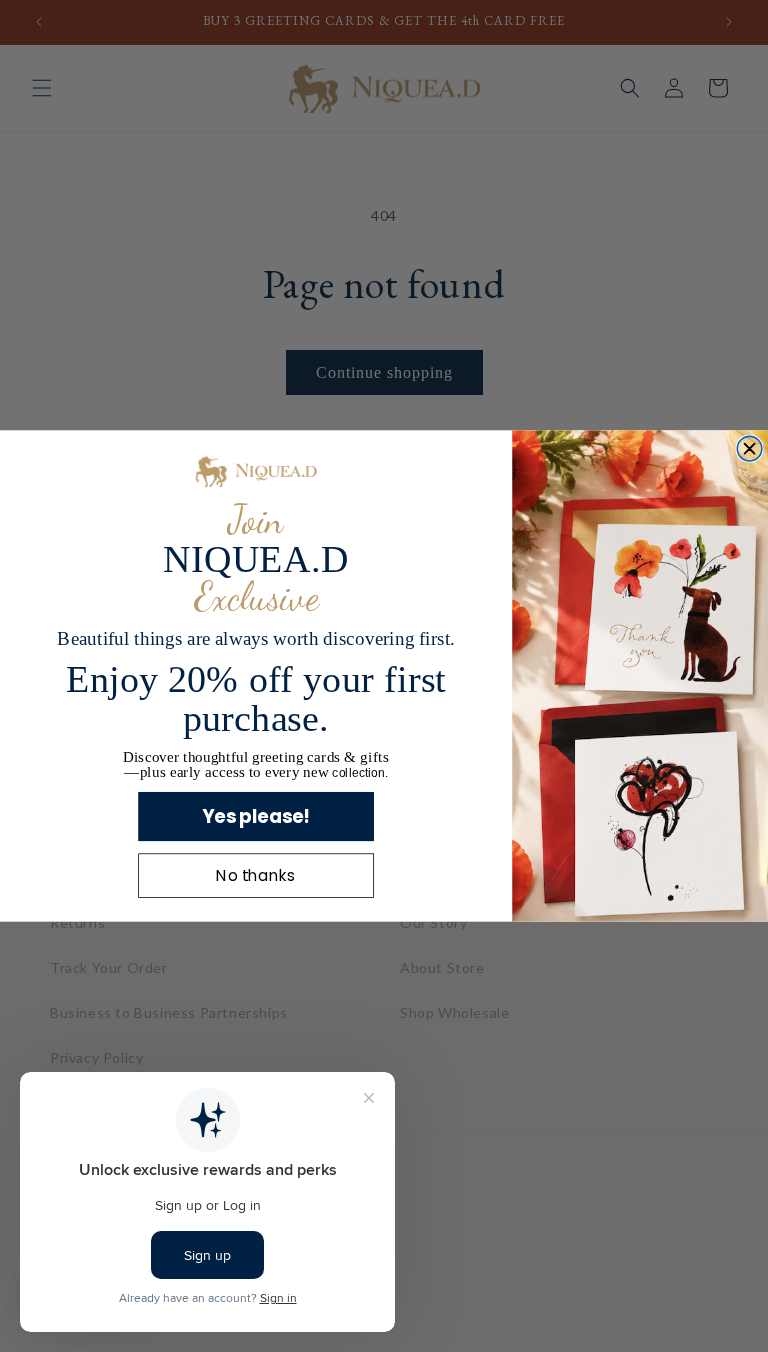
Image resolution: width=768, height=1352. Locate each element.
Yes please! (256, 816)
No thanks (255, 876)
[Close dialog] (749, 448)
